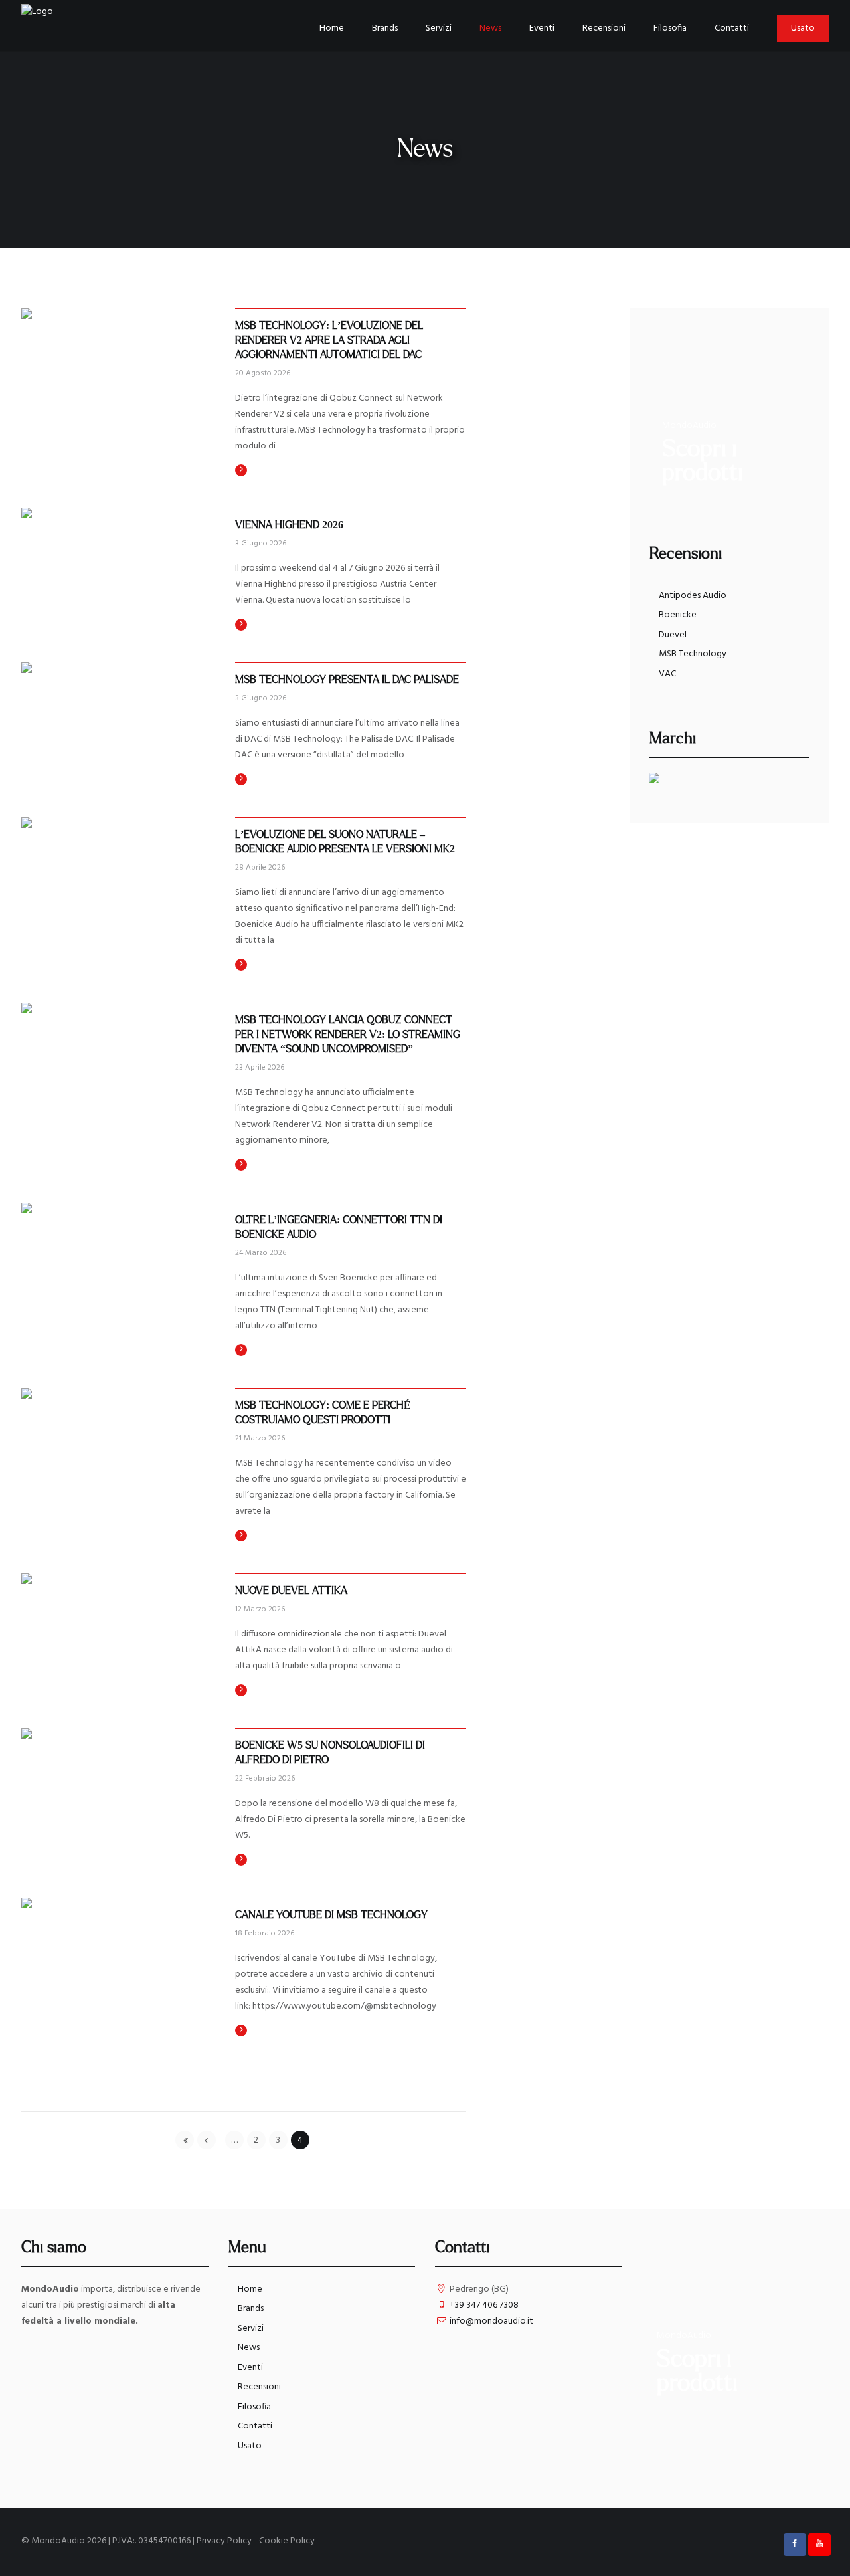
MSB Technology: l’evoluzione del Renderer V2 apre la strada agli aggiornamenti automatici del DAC (330, 340)
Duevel (673, 635)
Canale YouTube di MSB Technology (331, 1915)
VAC (667, 674)
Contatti (255, 2426)
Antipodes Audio (693, 596)
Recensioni (259, 2387)
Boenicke (678, 615)
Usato (250, 2446)
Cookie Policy (287, 2541)
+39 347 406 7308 (484, 2305)
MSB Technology (693, 654)
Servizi (251, 2328)
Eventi (250, 2368)
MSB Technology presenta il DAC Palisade (347, 680)
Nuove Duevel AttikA (291, 1591)
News (249, 2348)
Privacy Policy (224, 2541)
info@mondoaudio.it (491, 2321)
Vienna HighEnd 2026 (289, 525)
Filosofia (254, 2407)
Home (250, 2289)
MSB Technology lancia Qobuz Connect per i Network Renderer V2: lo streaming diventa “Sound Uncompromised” (349, 1035)
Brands (251, 2309)
